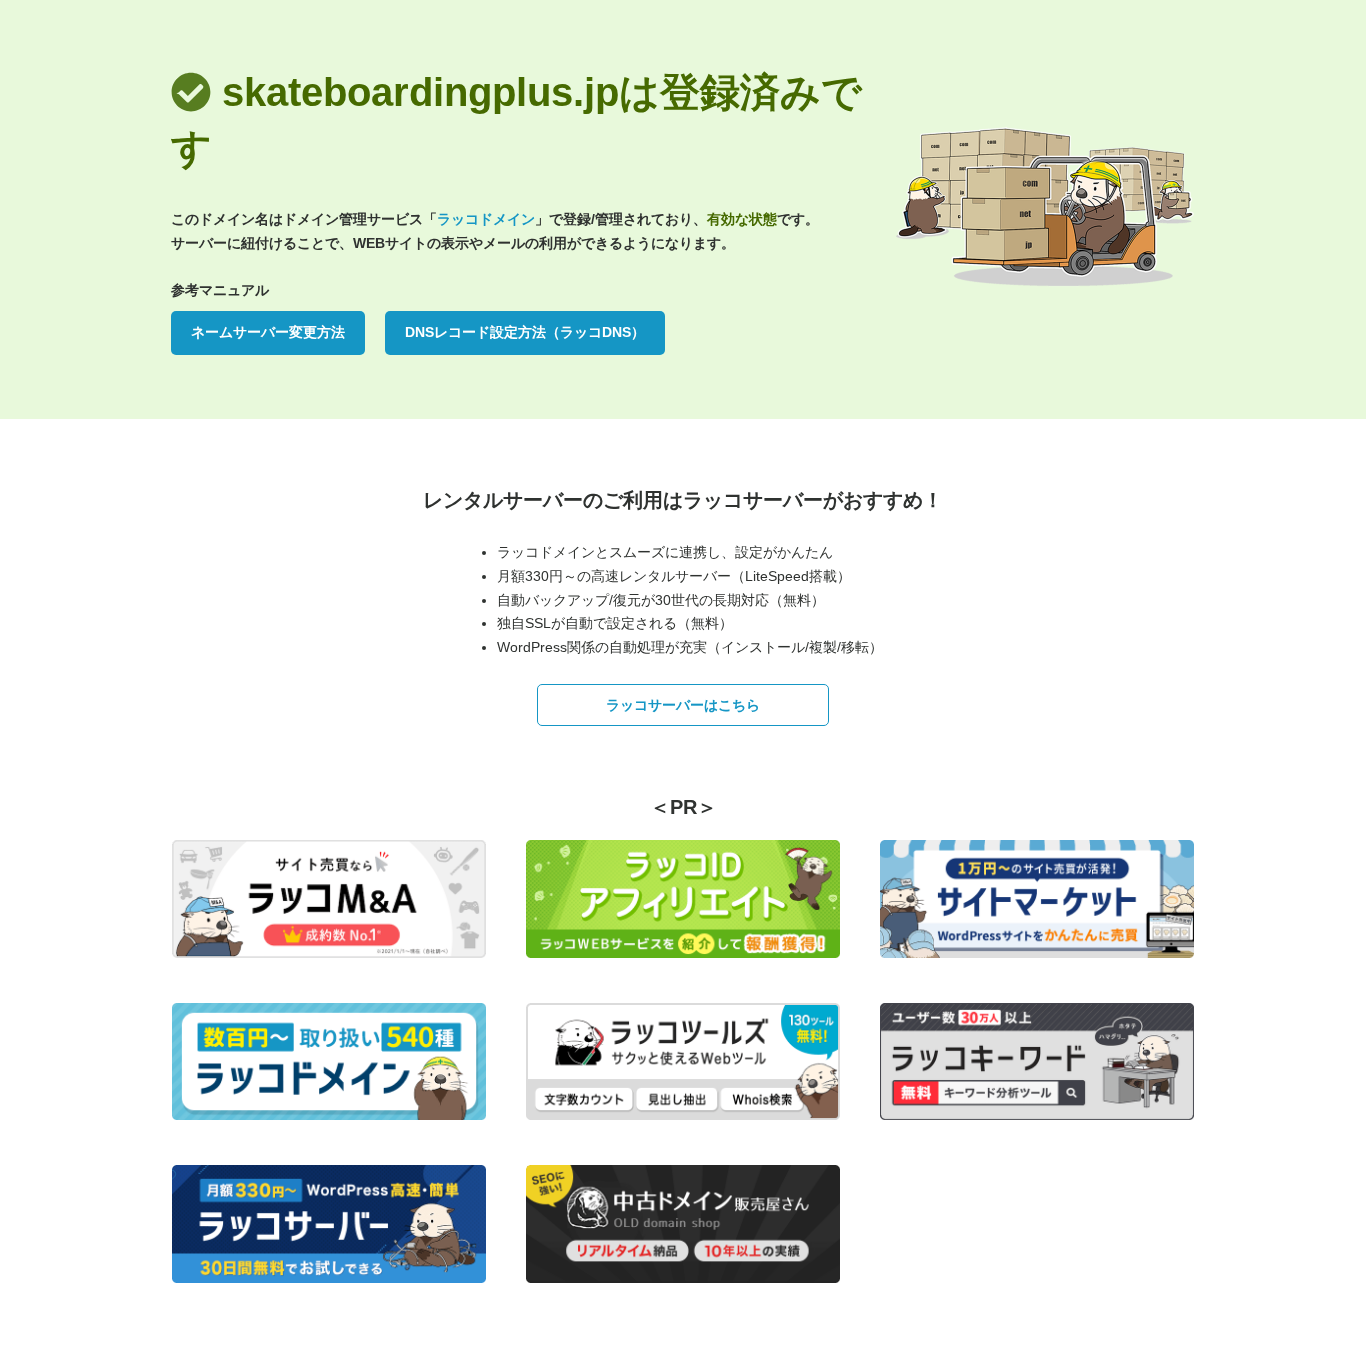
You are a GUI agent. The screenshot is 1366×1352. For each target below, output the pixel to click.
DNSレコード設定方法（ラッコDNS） (525, 332)
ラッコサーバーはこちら (683, 705)
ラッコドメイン (486, 219)
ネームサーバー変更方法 (268, 332)
